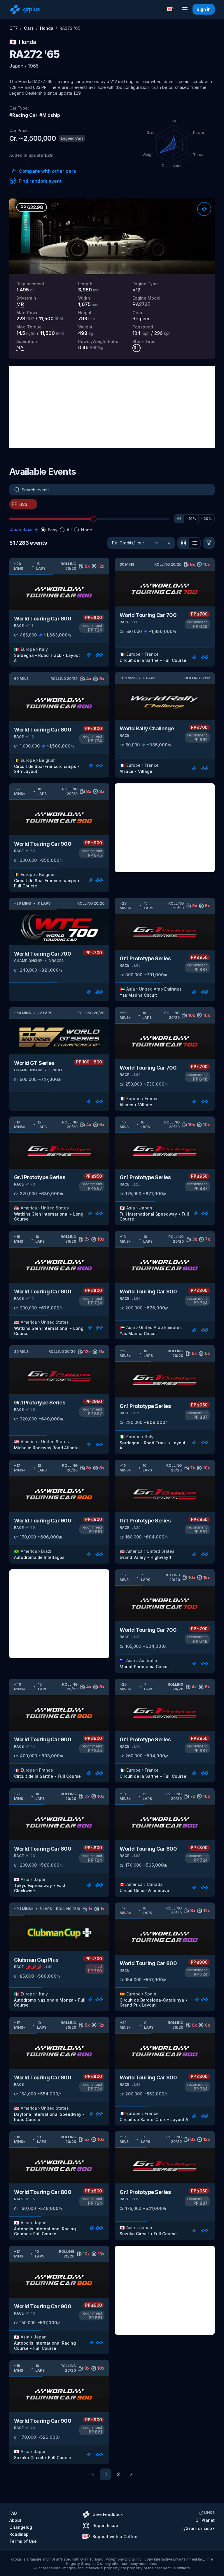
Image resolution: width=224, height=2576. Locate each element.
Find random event (40, 181)
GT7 (14, 28)
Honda (47, 28)
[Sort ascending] (169, 543)
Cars (29, 28)
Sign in (204, 9)
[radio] (43, 530)
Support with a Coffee (115, 2537)
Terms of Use (23, 2541)
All (179, 519)
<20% (206, 519)
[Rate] (204, 209)
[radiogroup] (66, 530)
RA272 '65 (70, 28)
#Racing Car (23, 115)
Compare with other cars (47, 171)
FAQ (13, 2513)
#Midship (50, 115)
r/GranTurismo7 (198, 2528)
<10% (191, 519)
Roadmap (19, 2534)
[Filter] (209, 543)
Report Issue (105, 2525)
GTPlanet (205, 2520)
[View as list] (195, 543)
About (15, 2520)
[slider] (94, 519)
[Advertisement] (112, 407)
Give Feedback (108, 2514)
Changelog (21, 2527)
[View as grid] (183, 543)
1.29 (49, 155)
